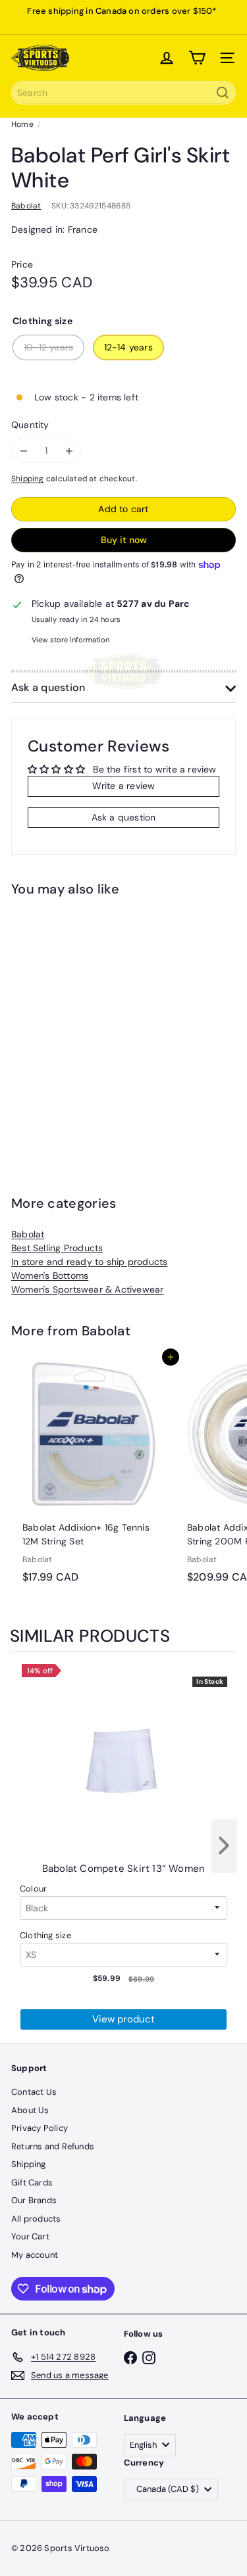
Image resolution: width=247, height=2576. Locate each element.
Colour (33, 1889)
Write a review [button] (124, 786)
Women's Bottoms (50, 1276)
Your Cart (30, 2236)
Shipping (28, 479)
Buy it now (124, 540)
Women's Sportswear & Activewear (88, 1289)
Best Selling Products (57, 1248)
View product (123, 2019)
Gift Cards (32, 2182)
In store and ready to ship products (89, 1262)
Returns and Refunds (53, 2146)
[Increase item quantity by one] (69, 451)
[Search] (223, 93)
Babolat (28, 1234)
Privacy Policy (40, 2128)
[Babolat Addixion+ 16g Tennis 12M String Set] (94, 1473)
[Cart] (197, 58)
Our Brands (34, 2200)
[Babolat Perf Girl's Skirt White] (94, 1024)
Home (22, 124)
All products (36, 2219)
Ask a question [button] (124, 817)
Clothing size (45, 1935)
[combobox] (123, 93)
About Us (30, 2110)
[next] (224, 1846)
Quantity (30, 425)
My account (35, 2255)
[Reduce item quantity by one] (23, 451)
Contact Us (34, 2092)
